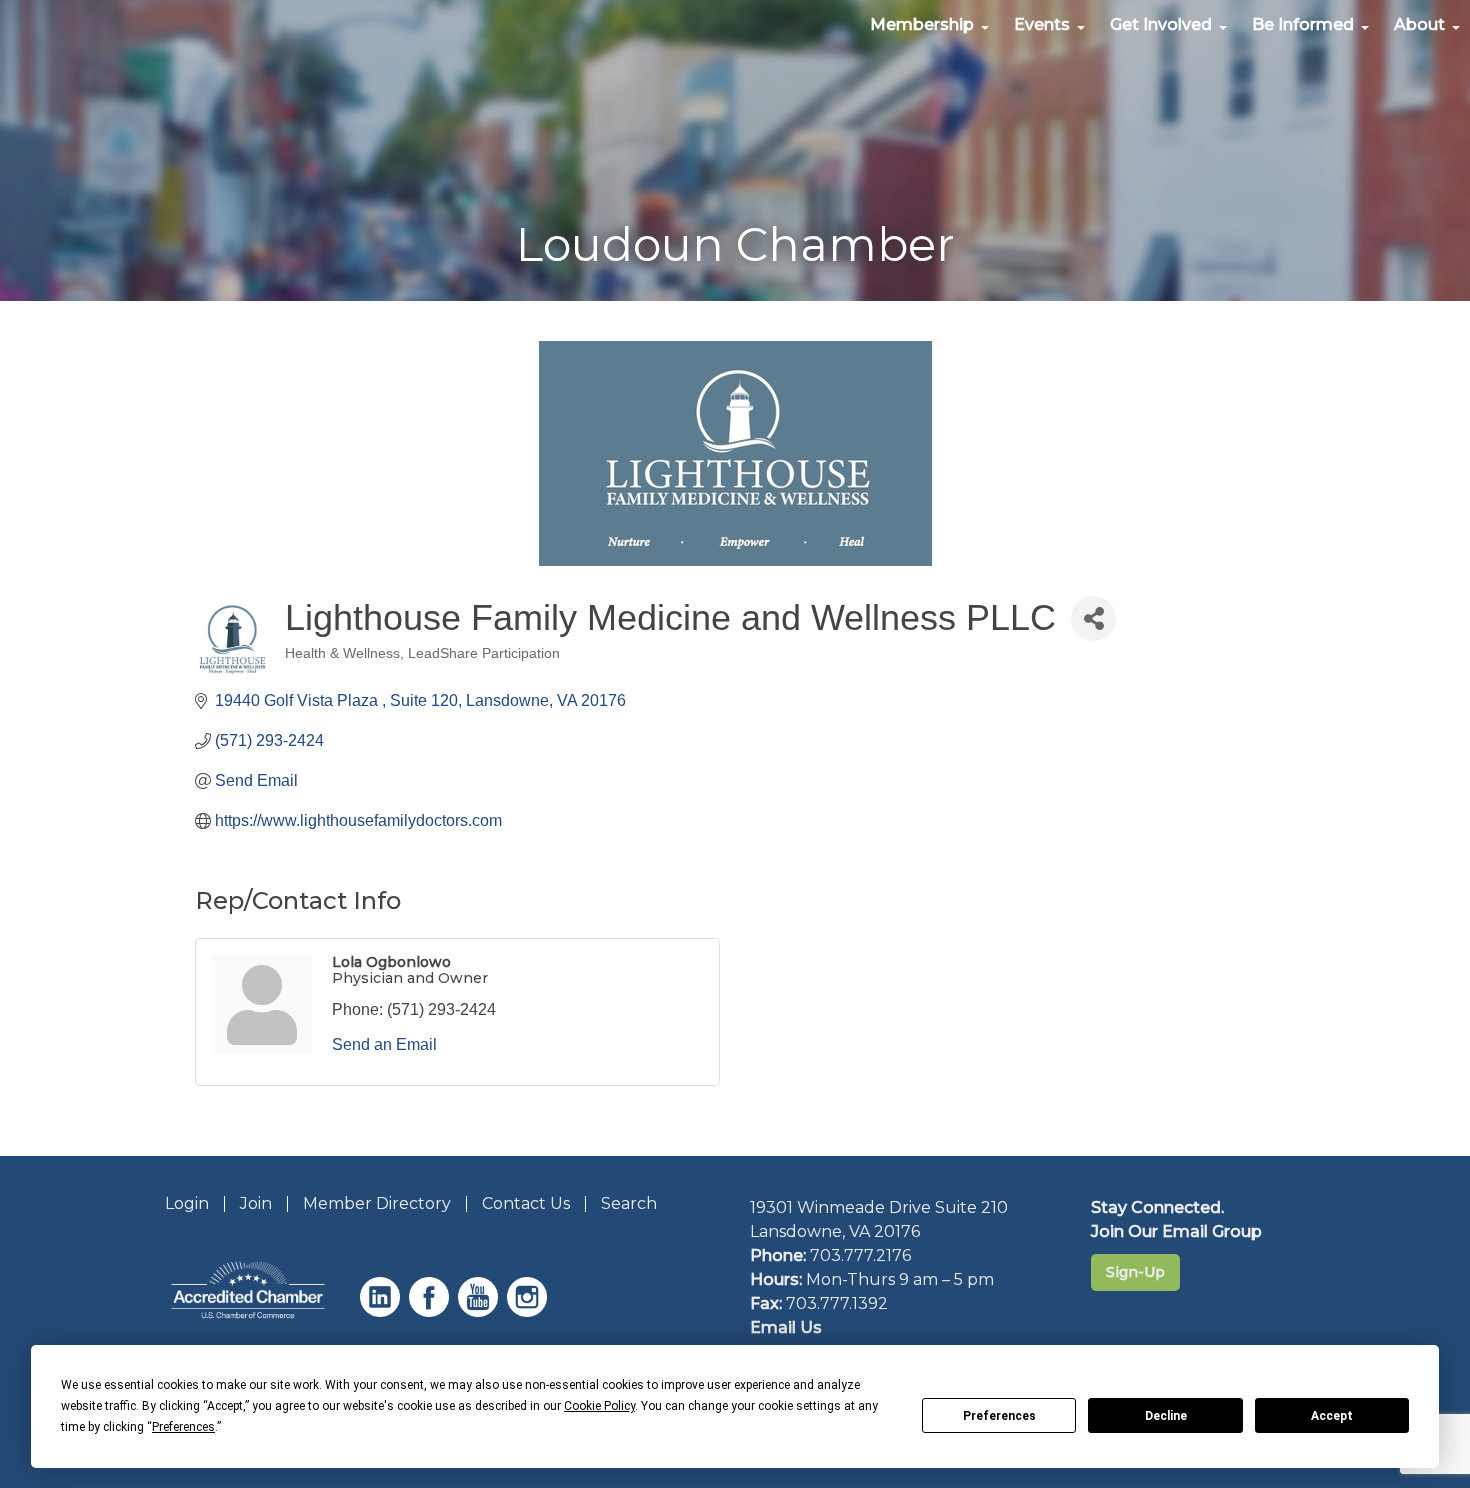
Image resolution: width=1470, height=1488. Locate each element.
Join (256, 1203)
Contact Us (526, 1203)
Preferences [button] (183, 1427)
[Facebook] (431, 1311)
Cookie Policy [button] (599, 1406)
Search (629, 1203)
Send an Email (384, 1044)
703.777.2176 (860, 1255)
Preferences (999, 1416)
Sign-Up (1135, 1272)
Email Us (786, 1327)
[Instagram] (529, 1311)
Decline (1166, 1416)
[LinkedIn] (382, 1311)
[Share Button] (1093, 618)
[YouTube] (480, 1311)
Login (187, 1203)
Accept (1332, 1416)
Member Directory (377, 1203)
